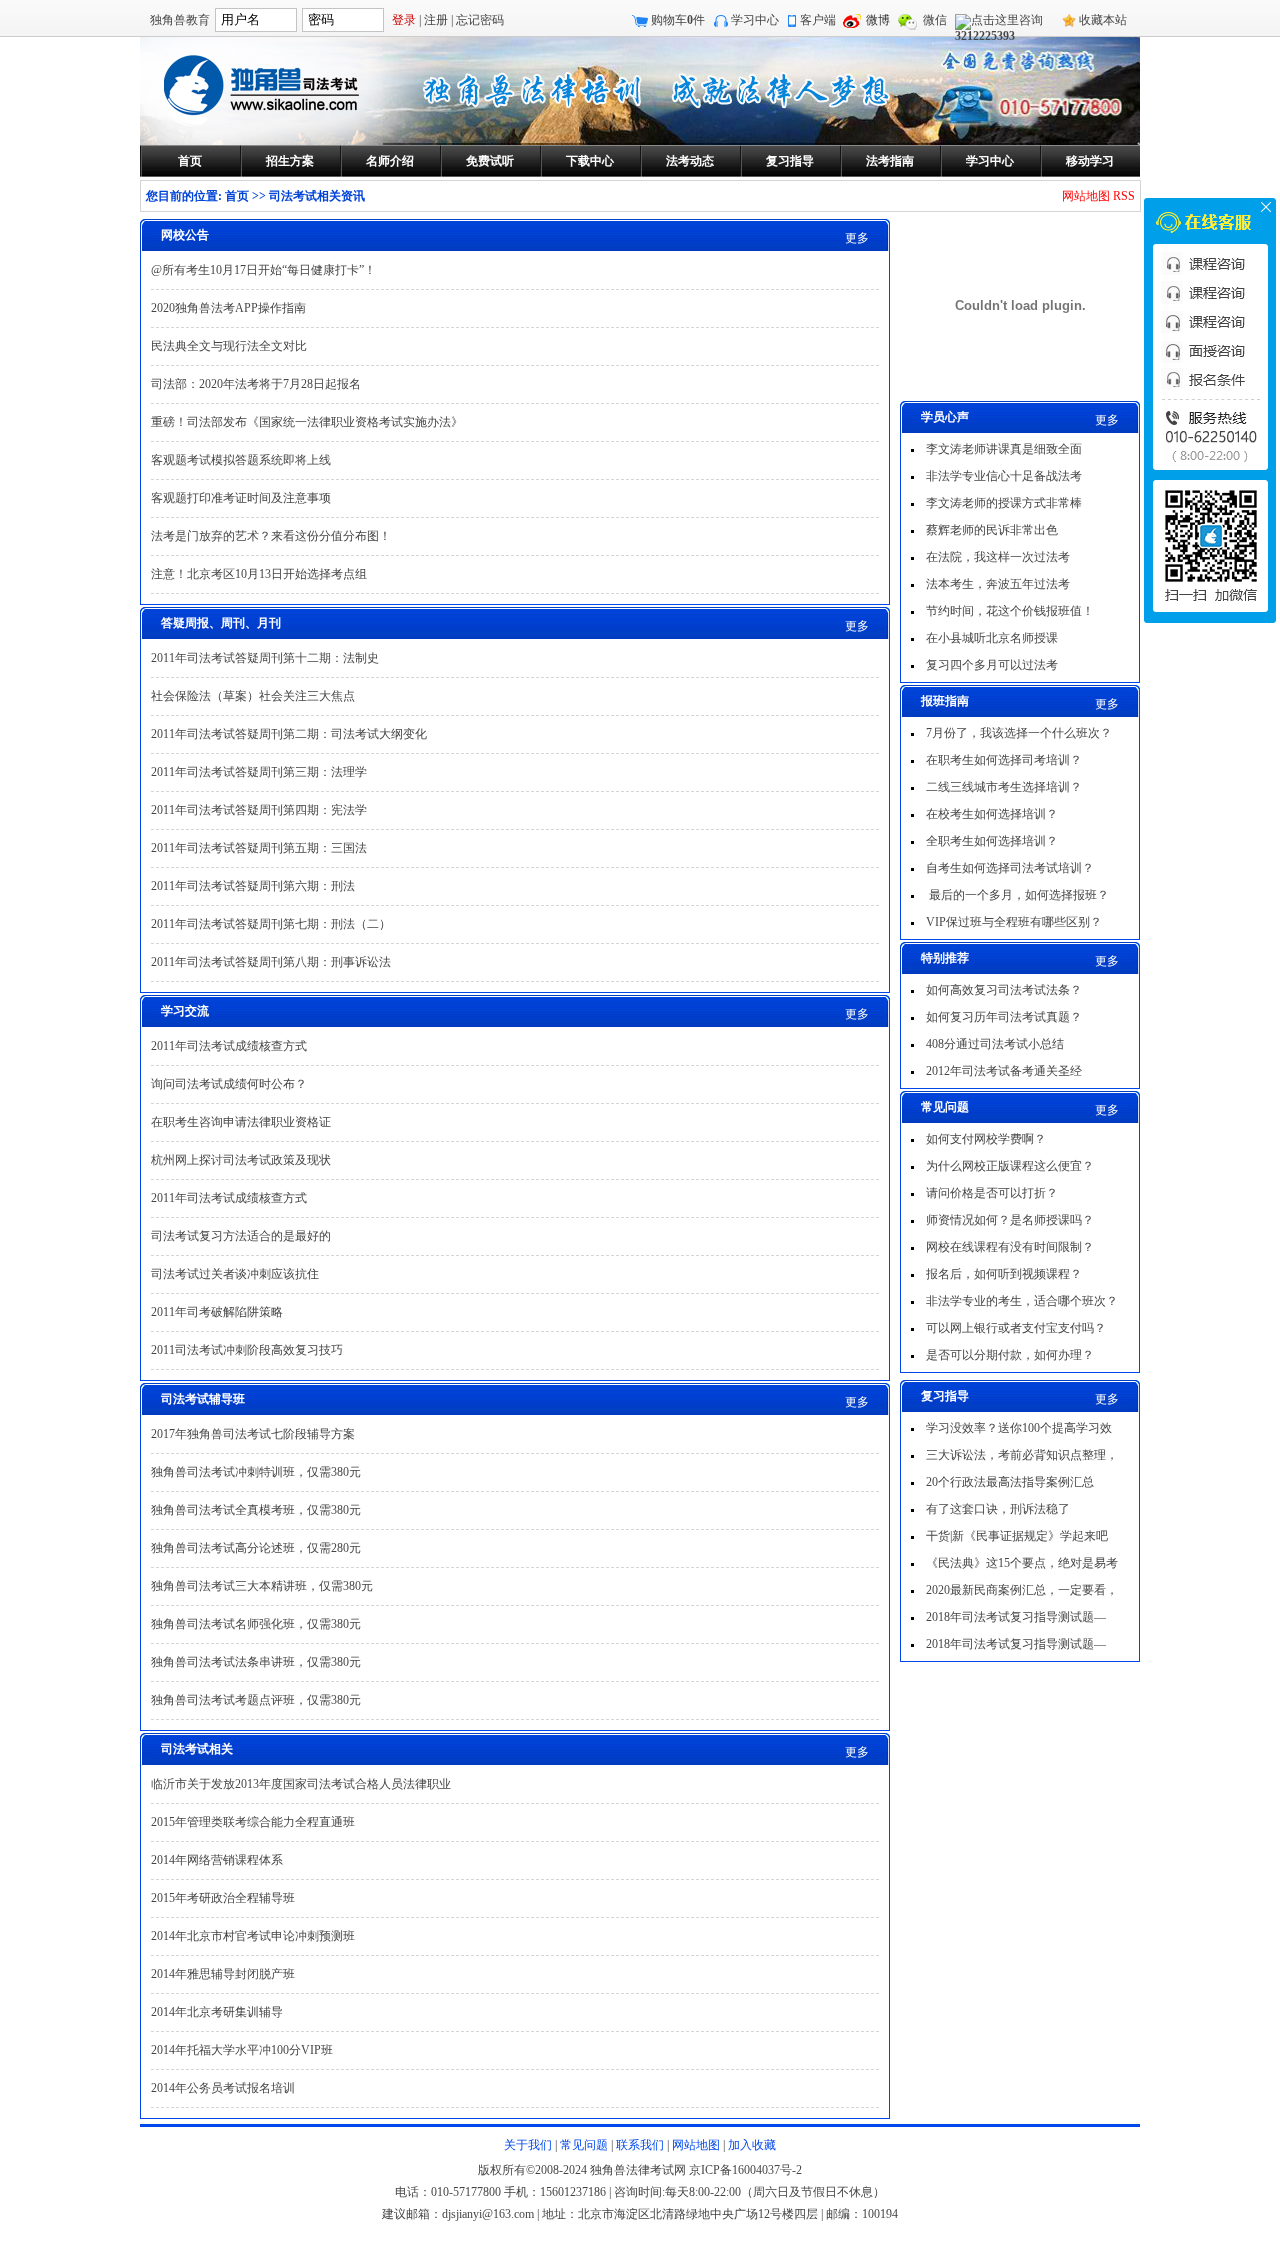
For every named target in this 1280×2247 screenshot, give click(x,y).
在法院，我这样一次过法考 (998, 557)
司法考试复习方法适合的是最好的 (241, 1236)
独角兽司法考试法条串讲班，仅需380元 (256, 1662)
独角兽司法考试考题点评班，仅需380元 (256, 1700)
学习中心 (755, 20)
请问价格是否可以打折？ (992, 1193)
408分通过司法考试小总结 (995, 1044)
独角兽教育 (180, 20)
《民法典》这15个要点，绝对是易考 (1022, 1563)
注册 (436, 20)
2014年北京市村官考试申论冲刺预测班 (253, 1936)
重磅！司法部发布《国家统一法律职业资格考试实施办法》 (307, 422)
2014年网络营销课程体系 (217, 1860)
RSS (1124, 196)
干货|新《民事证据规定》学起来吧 (1017, 1536)
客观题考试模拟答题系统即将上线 (241, 460)
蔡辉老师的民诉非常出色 (992, 530)
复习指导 (790, 161)
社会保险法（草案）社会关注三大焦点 (253, 696)
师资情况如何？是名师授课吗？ (1010, 1220)
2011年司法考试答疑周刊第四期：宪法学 (259, 810)
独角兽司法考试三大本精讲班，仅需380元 (262, 1586)
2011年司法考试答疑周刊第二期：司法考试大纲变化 (289, 734)
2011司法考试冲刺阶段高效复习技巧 (247, 1350)
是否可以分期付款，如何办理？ (1010, 1355)
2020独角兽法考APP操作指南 (228, 308)
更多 (1107, 420)
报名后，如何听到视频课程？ (1004, 1274)
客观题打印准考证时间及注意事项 (241, 498)
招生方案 (290, 161)
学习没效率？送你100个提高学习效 (1019, 1428)
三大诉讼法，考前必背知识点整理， (1022, 1455)
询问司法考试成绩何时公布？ (229, 1084)
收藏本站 (1103, 20)
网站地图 (1086, 196)
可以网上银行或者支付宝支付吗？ (1016, 1328)
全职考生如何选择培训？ (992, 841)
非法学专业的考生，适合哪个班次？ (1022, 1301)
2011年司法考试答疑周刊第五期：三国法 (259, 848)
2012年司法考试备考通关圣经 (1004, 1071)
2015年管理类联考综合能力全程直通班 (253, 1822)
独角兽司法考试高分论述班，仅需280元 (256, 1548)
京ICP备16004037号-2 (745, 2170)
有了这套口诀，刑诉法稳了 (998, 1509)
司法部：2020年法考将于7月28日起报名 (256, 384)
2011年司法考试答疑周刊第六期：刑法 (253, 886)
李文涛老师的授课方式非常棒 (1004, 503)
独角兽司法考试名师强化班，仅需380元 (256, 1624)
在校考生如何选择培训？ (992, 814)
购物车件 (678, 20)
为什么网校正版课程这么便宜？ (1010, 1166)
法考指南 (890, 161)
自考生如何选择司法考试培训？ (1010, 868)
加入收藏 (752, 2145)
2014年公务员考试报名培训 (223, 2088)
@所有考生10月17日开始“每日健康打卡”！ (263, 270)
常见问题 (584, 2145)
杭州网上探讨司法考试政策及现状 (241, 1160)
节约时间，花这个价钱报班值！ (1010, 611)
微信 (935, 20)
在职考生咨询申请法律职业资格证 (241, 1122)
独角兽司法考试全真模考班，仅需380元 (256, 1510)
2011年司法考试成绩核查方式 (229, 1046)
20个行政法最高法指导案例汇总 (1010, 1482)
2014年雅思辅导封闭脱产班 (223, 1974)
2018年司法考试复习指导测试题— (1016, 1617)
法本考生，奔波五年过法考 (998, 584)
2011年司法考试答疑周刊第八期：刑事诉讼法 (271, 962)
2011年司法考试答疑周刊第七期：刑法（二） (271, 924)
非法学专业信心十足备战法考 (1004, 476)
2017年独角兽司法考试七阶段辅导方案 (253, 1434)
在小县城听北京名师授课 (992, 638)
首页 (190, 161)
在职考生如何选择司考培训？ (1004, 760)
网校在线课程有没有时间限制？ (1010, 1247)
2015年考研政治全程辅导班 (223, 1898)
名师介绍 (390, 161)
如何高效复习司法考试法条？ (1004, 990)
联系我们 (640, 2145)
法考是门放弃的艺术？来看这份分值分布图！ (271, 536)
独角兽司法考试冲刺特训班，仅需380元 (256, 1472)
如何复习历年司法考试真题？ (1004, 1017)
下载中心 (590, 161)
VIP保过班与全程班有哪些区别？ (1014, 922)
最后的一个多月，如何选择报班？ (1017, 895)
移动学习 (1090, 161)
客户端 (818, 20)
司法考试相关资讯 (317, 196)
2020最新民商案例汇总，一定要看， (1022, 1590)
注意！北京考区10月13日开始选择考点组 (259, 574)
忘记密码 (480, 20)
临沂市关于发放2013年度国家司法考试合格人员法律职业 (301, 1784)
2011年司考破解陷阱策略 (217, 1312)
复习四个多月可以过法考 (992, 665)
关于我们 (528, 2145)
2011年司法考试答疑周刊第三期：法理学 (259, 772)
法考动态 (690, 161)
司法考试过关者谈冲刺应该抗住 (235, 1274)
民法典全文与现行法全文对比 (229, 346)
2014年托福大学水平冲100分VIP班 (242, 2050)
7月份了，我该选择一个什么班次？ (1019, 733)
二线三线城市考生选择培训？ (1004, 787)
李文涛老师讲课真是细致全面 (1004, 449)
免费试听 (490, 161)
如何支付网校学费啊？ (986, 1139)
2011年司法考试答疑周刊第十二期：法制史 (265, 658)
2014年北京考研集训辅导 (217, 2012)
